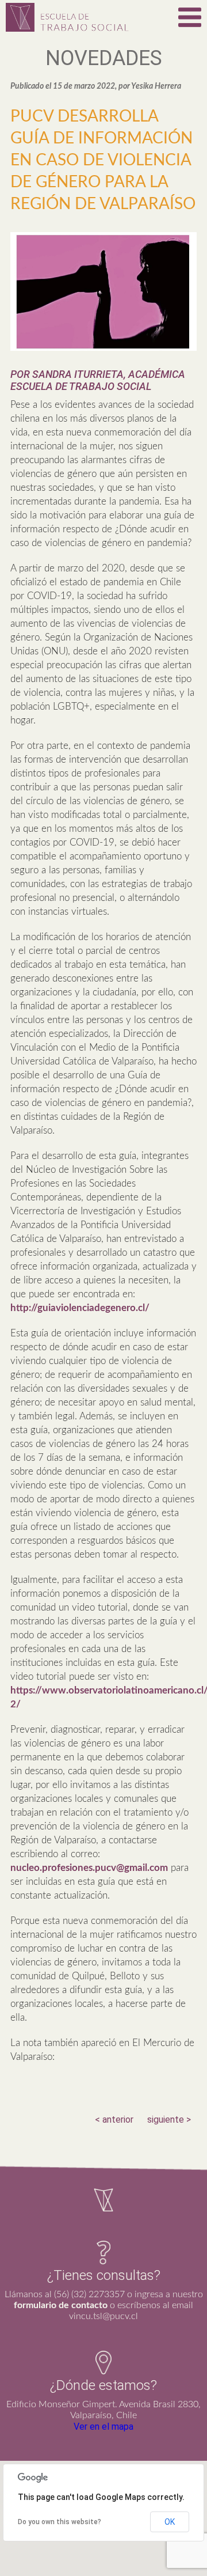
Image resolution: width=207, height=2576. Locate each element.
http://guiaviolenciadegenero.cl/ (80, 1308)
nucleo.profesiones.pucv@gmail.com (89, 1868)
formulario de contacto (61, 2305)
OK (170, 2522)
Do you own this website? (60, 2522)
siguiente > (169, 2119)
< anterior (114, 2119)
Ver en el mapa (103, 2427)
